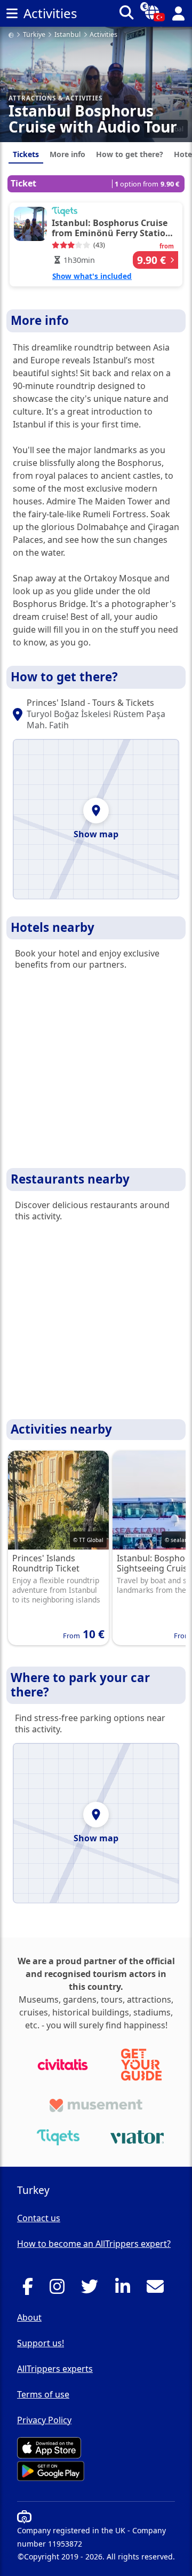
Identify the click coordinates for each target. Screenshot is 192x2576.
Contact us (39, 2218)
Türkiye (34, 35)
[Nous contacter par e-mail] (158, 2290)
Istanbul (67, 35)
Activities (103, 35)
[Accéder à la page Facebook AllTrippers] (31, 2290)
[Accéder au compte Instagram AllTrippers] (60, 2290)
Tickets (26, 154)
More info (67, 154)
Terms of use (43, 2394)
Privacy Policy (44, 2420)
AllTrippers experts (55, 2369)
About (29, 2317)
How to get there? (130, 154)
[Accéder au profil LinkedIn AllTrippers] (126, 2290)
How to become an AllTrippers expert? (94, 2244)
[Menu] (12, 13)
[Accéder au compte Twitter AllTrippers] (93, 2290)
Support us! (41, 2343)
